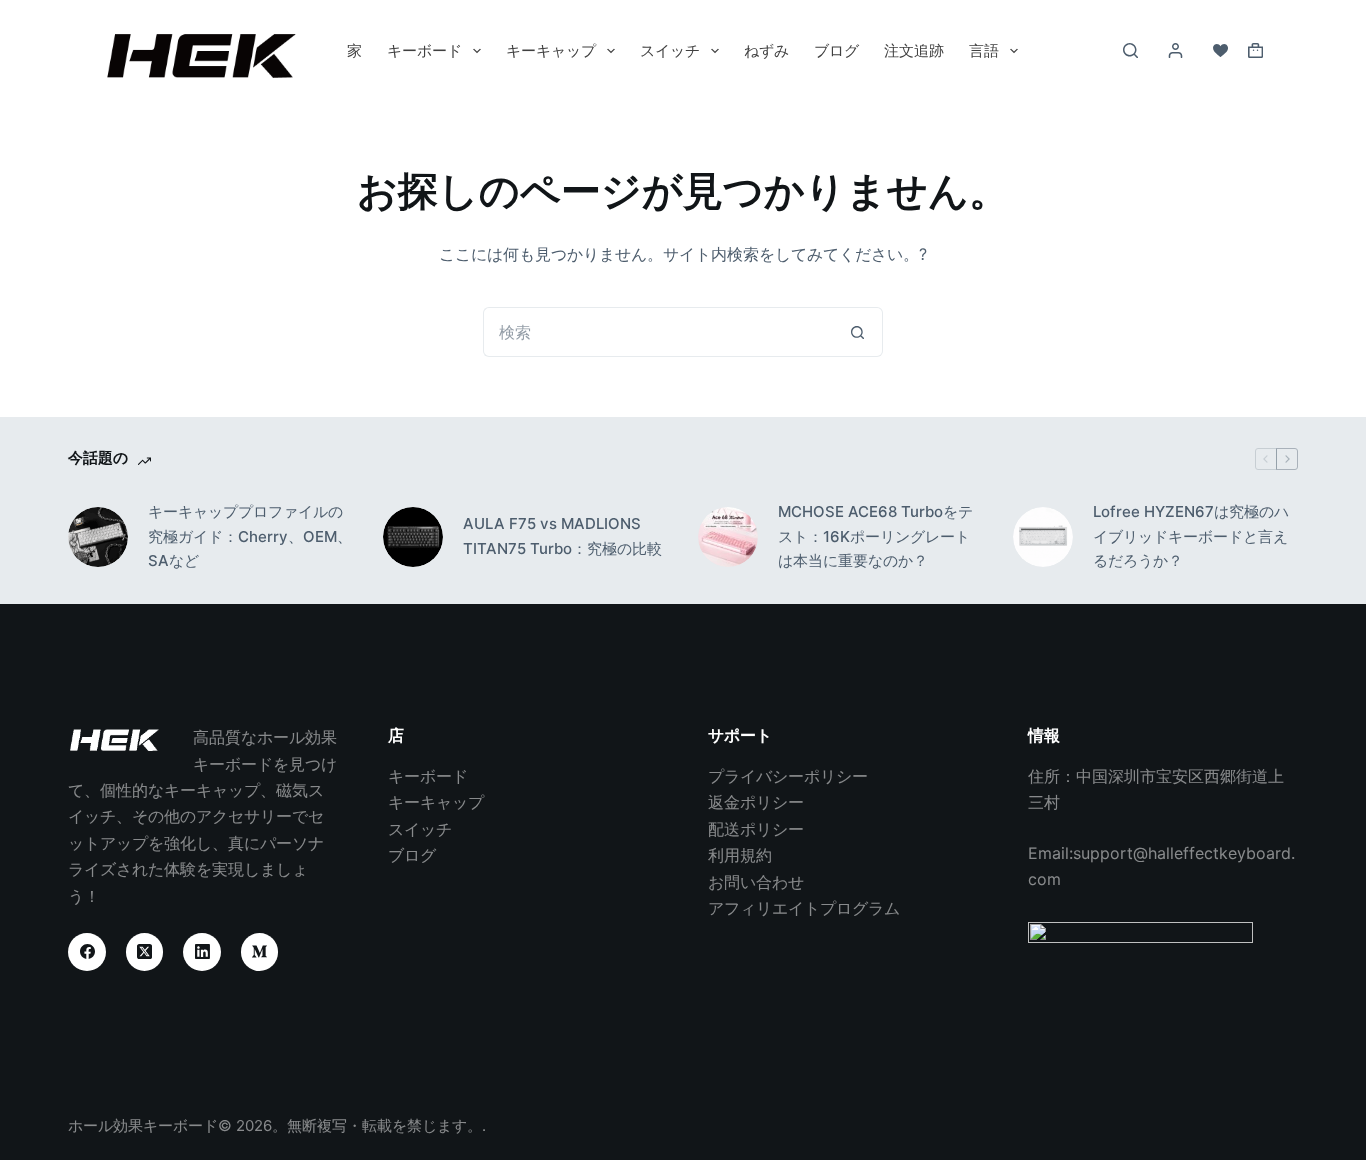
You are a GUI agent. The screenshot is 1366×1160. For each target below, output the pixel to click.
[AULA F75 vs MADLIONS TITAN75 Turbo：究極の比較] (413, 537)
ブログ (836, 50)
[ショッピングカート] (1255, 50)
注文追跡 (914, 50)
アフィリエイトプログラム (804, 908)
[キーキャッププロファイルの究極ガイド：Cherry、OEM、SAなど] (98, 537)
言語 (984, 50)
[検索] (1130, 50)
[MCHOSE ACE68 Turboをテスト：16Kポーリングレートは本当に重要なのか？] (728, 537)
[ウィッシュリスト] (1220, 50)
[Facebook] (87, 952)
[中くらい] (260, 952)
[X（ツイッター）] (145, 952)
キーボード (424, 50)
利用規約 (740, 855)
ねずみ (766, 50)
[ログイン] (1175, 50)
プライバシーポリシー (788, 776)
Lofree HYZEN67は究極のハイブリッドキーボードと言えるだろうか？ (1191, 536)
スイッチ (670, 50)
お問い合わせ (756, 882)
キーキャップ (551, 50)
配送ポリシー (756, 829)
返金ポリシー (756, 802)
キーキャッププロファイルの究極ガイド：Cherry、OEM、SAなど (250, 536)
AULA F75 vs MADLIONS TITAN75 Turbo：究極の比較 (562, 536)
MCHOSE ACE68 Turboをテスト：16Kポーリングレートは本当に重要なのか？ (875, 536)
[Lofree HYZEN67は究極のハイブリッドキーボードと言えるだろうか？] (1043, 537)
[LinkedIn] (202, 952)
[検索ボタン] (858, 332)
